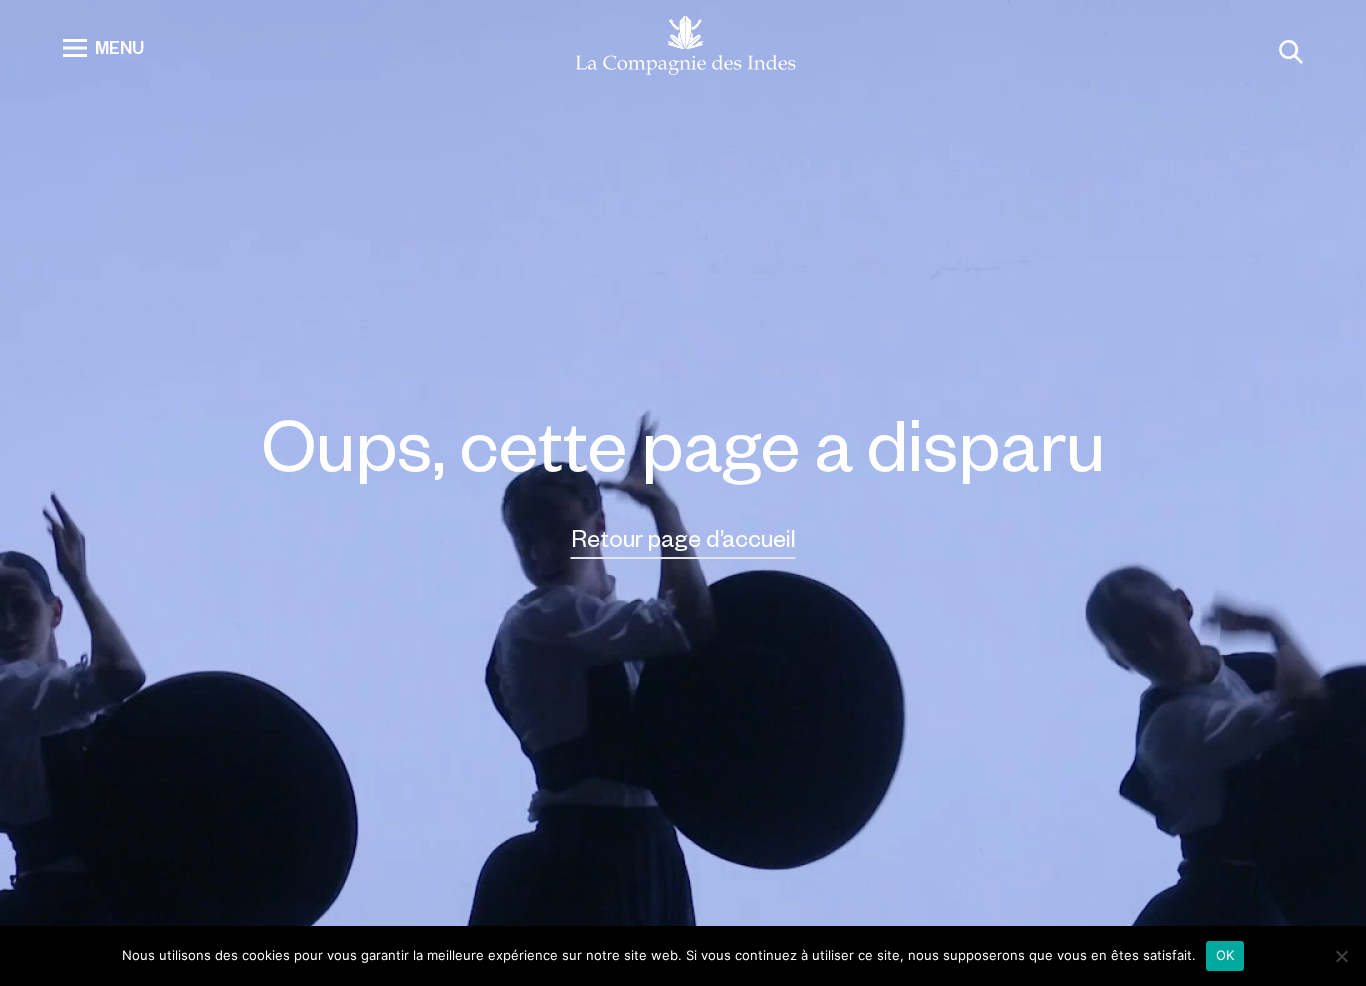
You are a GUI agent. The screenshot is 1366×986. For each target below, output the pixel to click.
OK (1225, 955)
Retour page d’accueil (683, 537)
